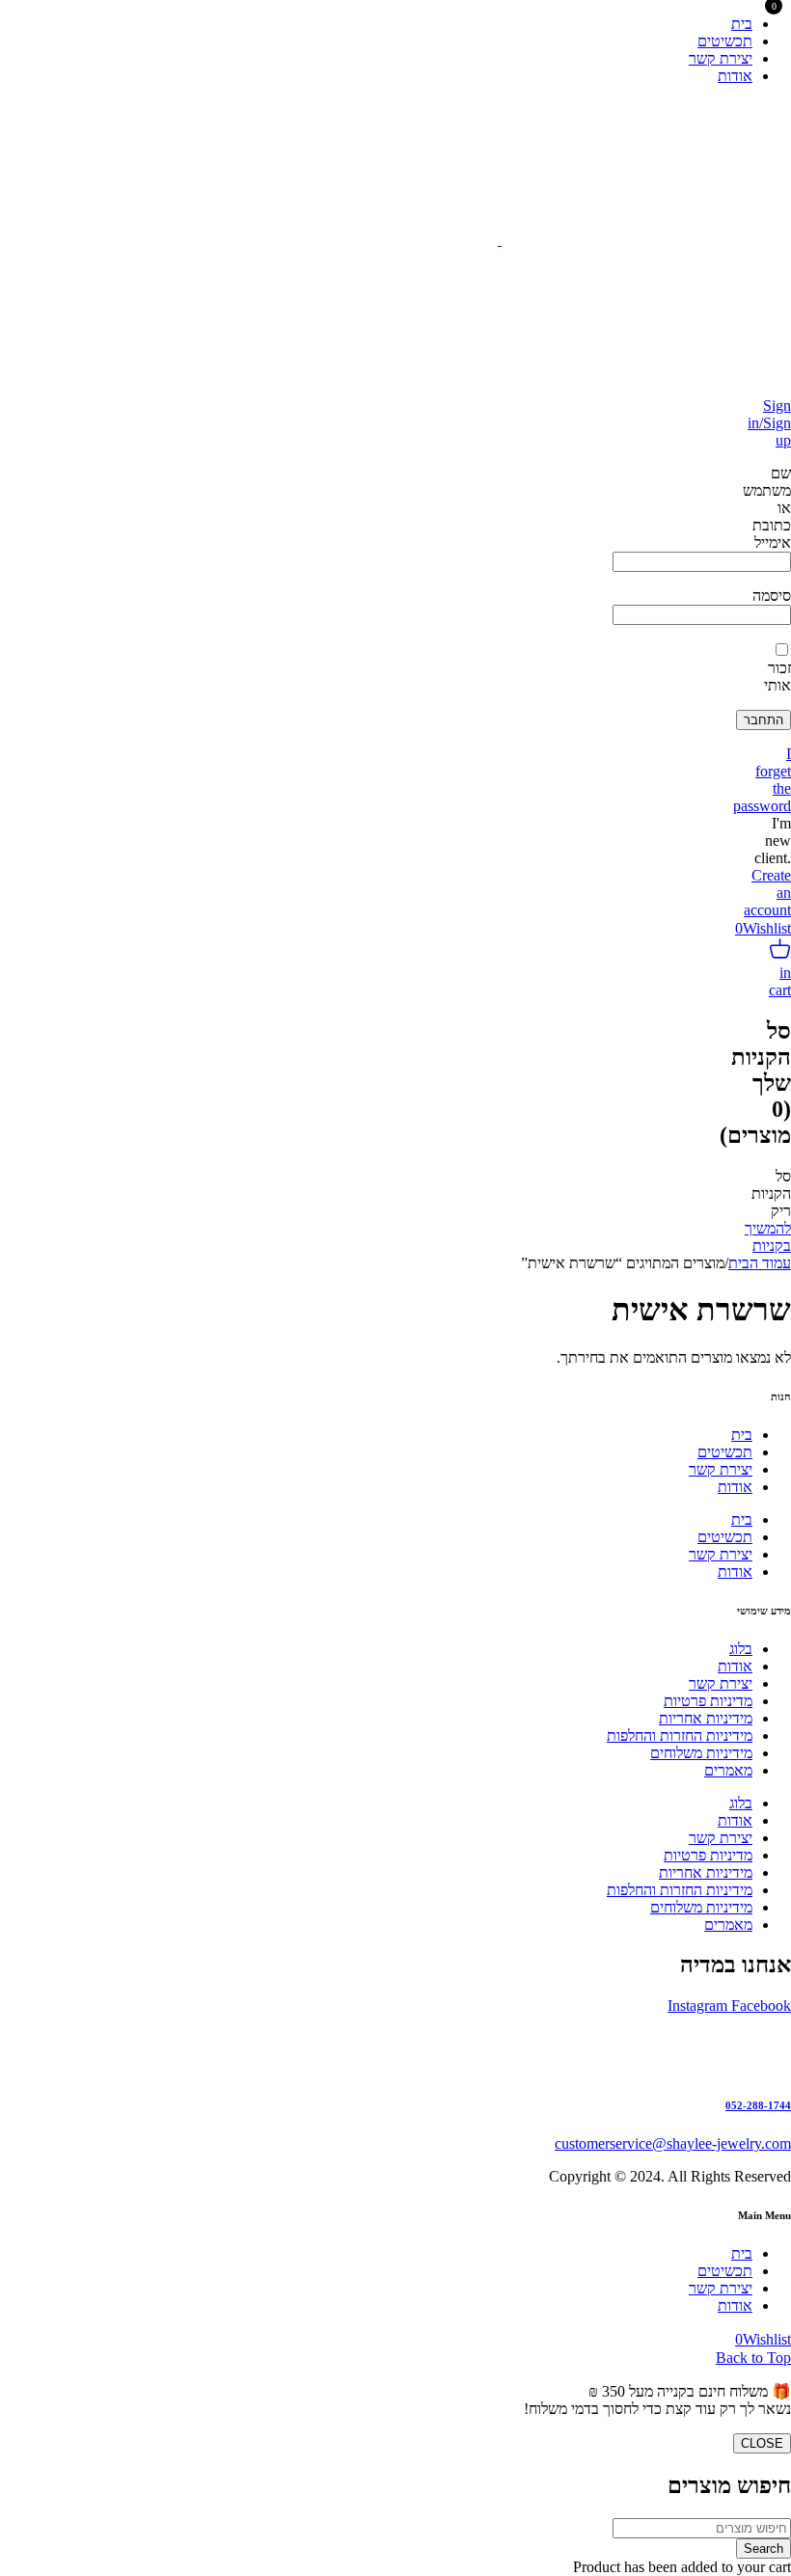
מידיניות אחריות (706, 1718)
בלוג (741, 1649)
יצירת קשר (721, 1469)
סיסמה (772, 596)
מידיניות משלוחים (701, 1753)
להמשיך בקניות (768, 1237)
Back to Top (753, 2358)
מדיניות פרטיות (708, 1701)
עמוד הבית (760, 1263)
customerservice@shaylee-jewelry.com (673, 2143)
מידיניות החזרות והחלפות (680, 1735)
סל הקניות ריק (771, 1193)
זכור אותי (777, 677)
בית (742, 1435)
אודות (735, 1487)
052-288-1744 (758, 2105)
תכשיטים (725, 1452)
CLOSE (762, 2443)
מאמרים (728, 1770)
